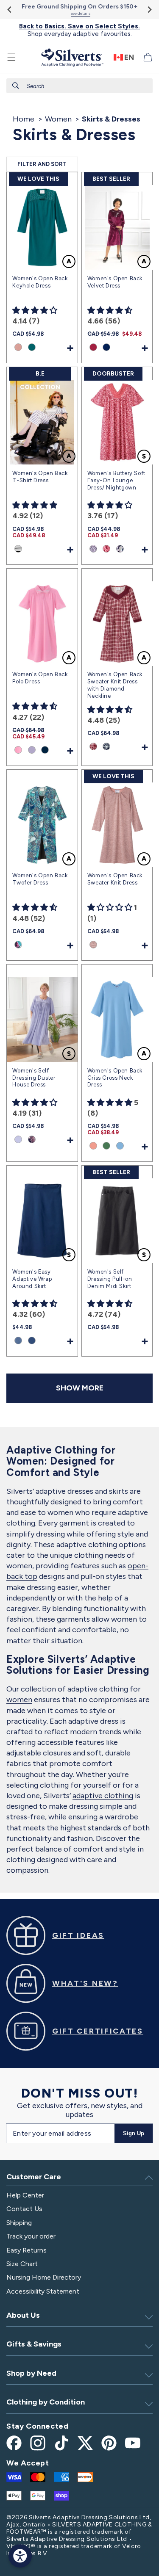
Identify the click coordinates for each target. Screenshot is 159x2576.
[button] (11, 57)
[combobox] (79, 86)
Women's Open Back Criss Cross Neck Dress (115, 1078)
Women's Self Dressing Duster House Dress (34, 1078)
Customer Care (34, 2177)
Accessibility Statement (43, 2291)
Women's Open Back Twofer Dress (40, 879)
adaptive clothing (103, 1796)
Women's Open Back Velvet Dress (115, 282)
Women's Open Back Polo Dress (40, 678)
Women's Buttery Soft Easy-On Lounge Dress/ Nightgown (116, 480)
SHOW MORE (80, 1388)
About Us (23, 2315)
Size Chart (22, 2264)
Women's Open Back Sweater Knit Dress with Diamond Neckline (115, 685)
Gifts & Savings (34, 2344)
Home (24, 119)
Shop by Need (31, 2373)
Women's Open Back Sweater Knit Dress (115, 879)
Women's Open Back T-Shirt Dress (40, 477)
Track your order (31, 2236)
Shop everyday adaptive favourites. (79, 30)
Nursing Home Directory (44, 2277)
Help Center (25, 2195)
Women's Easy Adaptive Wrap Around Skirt (32, 1279)
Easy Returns (26, 2250)
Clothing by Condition (46, 2402)
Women (58, 119)
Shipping (19, 2223)
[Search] (16, 86)
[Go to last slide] (10, 10)
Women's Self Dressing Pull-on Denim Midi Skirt (110, 1279)
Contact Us (24, 2209)
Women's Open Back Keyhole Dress (40, 282)
